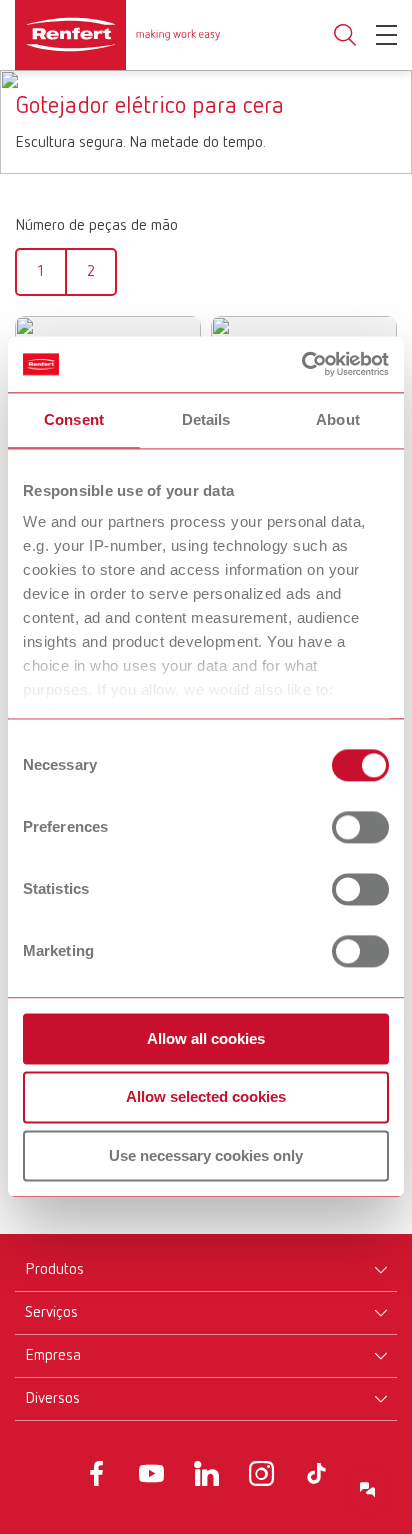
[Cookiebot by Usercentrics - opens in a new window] (301, 364)
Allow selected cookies (206, 1097)
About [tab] (338, 419)
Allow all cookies (206, 1038)
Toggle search (345, 35)
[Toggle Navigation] (386, 35)
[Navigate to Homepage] (117, 35)
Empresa (53, 1356)
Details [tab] (206, 419)
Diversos (52, 1399)
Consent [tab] (74, 419)
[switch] (360, 827)
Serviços (51, 1313)
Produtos (54, 1270)
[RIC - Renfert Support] (368, 1490)
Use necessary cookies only (206, 1155)
